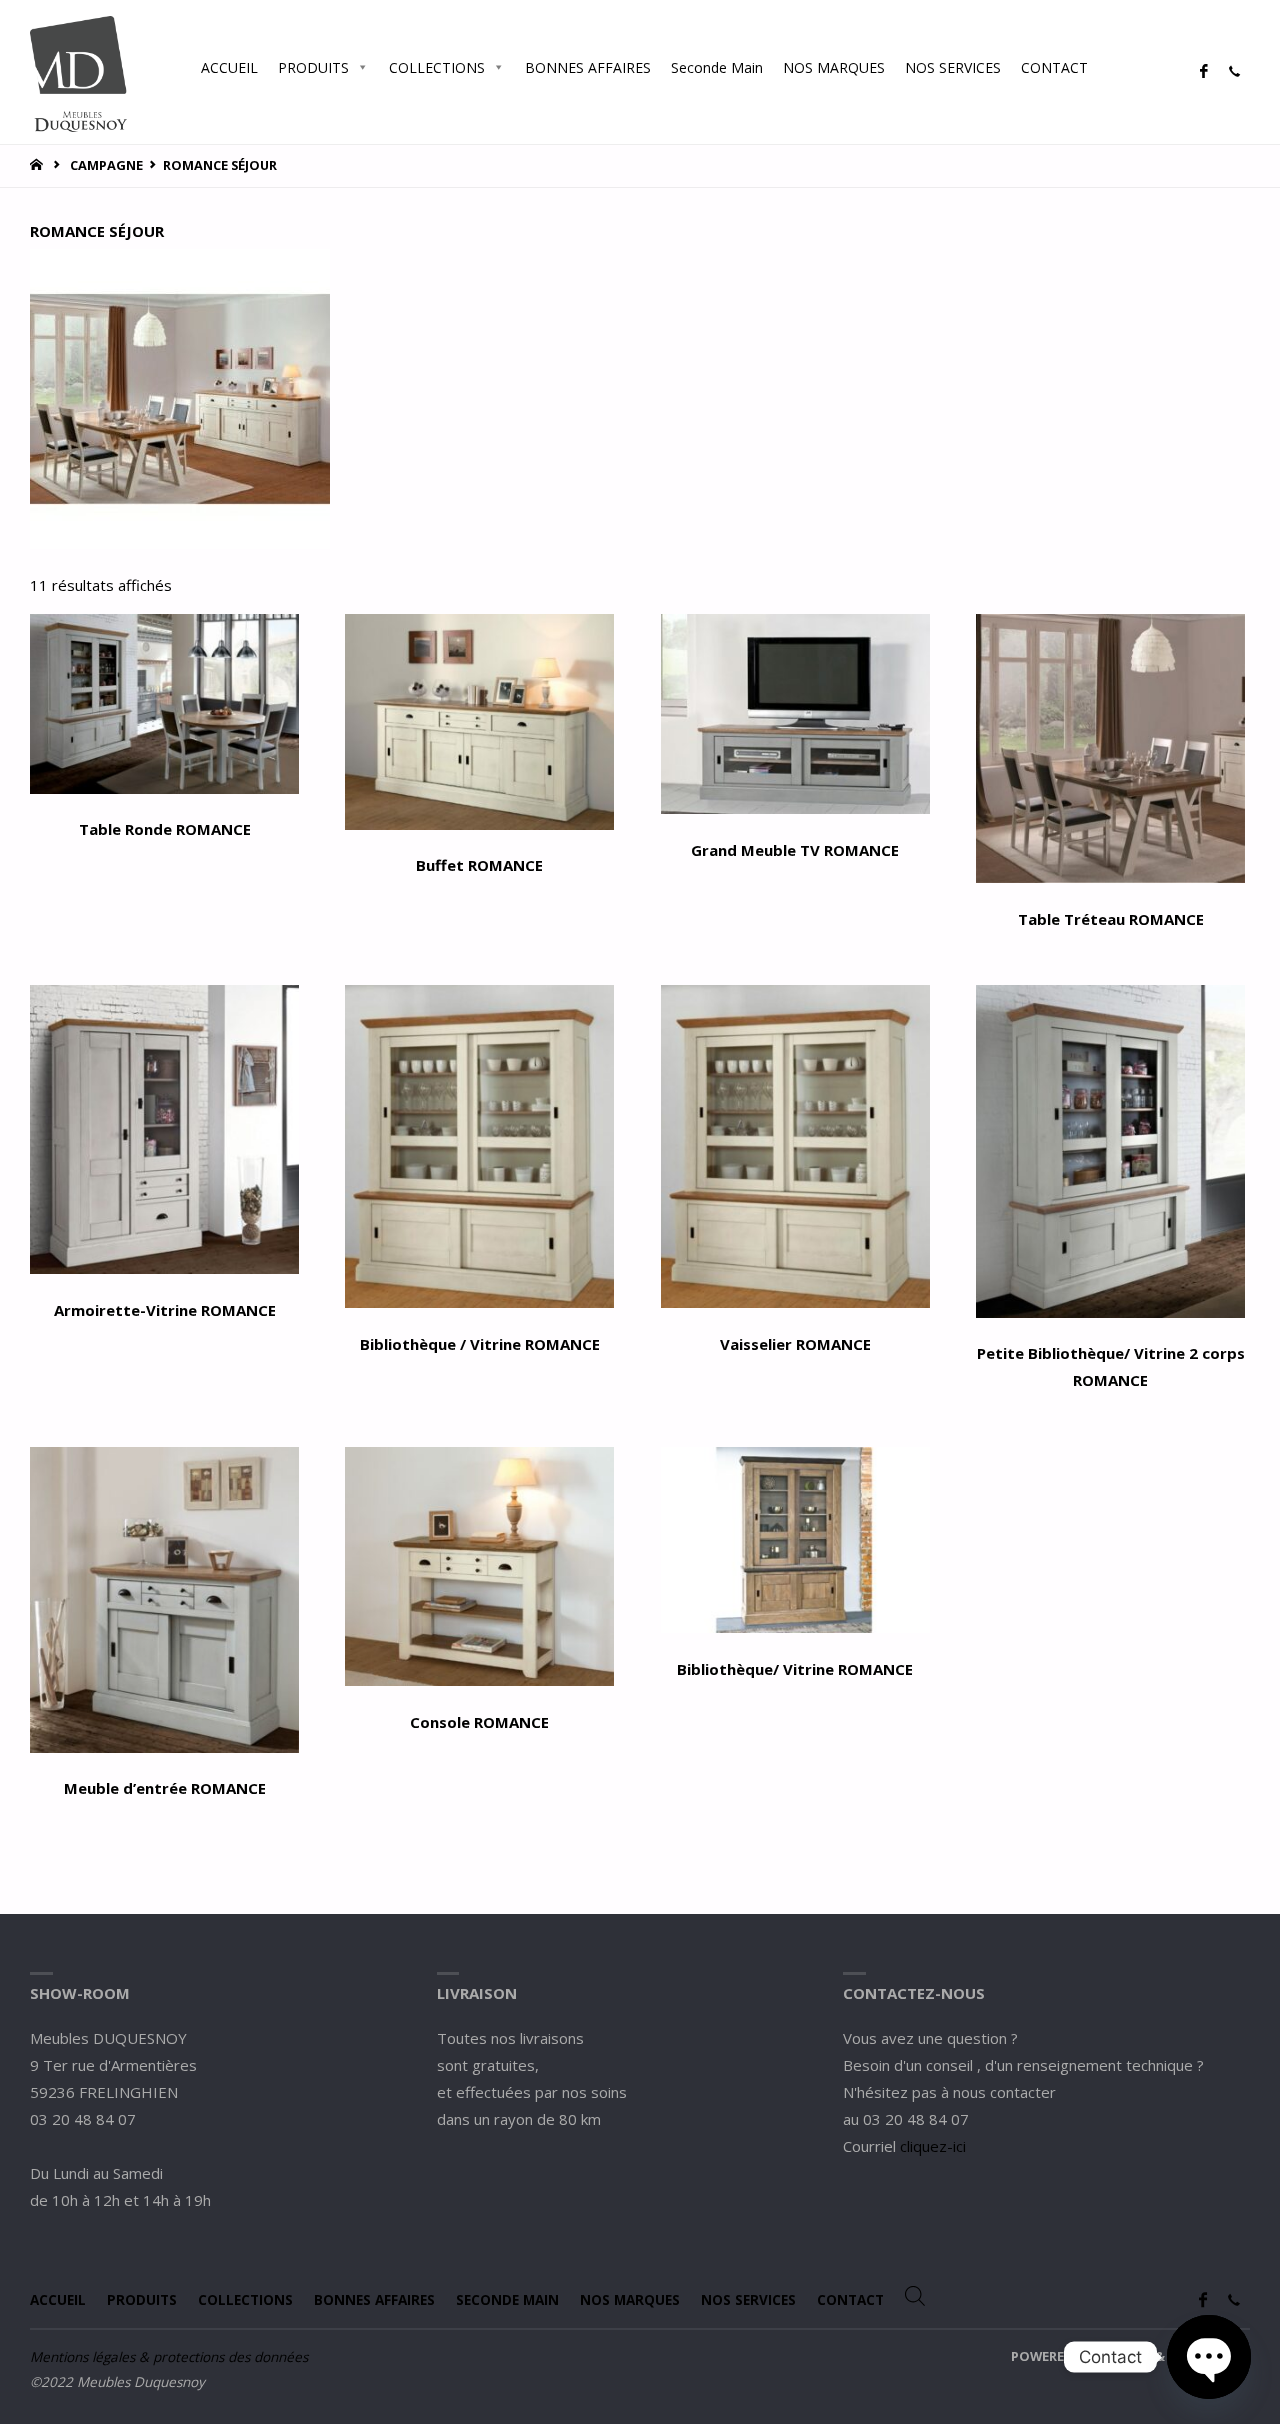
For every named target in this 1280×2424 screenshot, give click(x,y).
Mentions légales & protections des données (169, 2357)
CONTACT (1054, 67)
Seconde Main (717, 67)
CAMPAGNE (106, 165)
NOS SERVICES (953, 67)
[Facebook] (1203, 72)
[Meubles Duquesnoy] (78, 72)
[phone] (1234, 72)
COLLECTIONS (437, 67)
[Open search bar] (1118, 67)
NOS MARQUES (834, 67)
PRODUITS (313, 67)
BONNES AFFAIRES (588, 67)
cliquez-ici (933, 2146)
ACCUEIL (229, 67)
